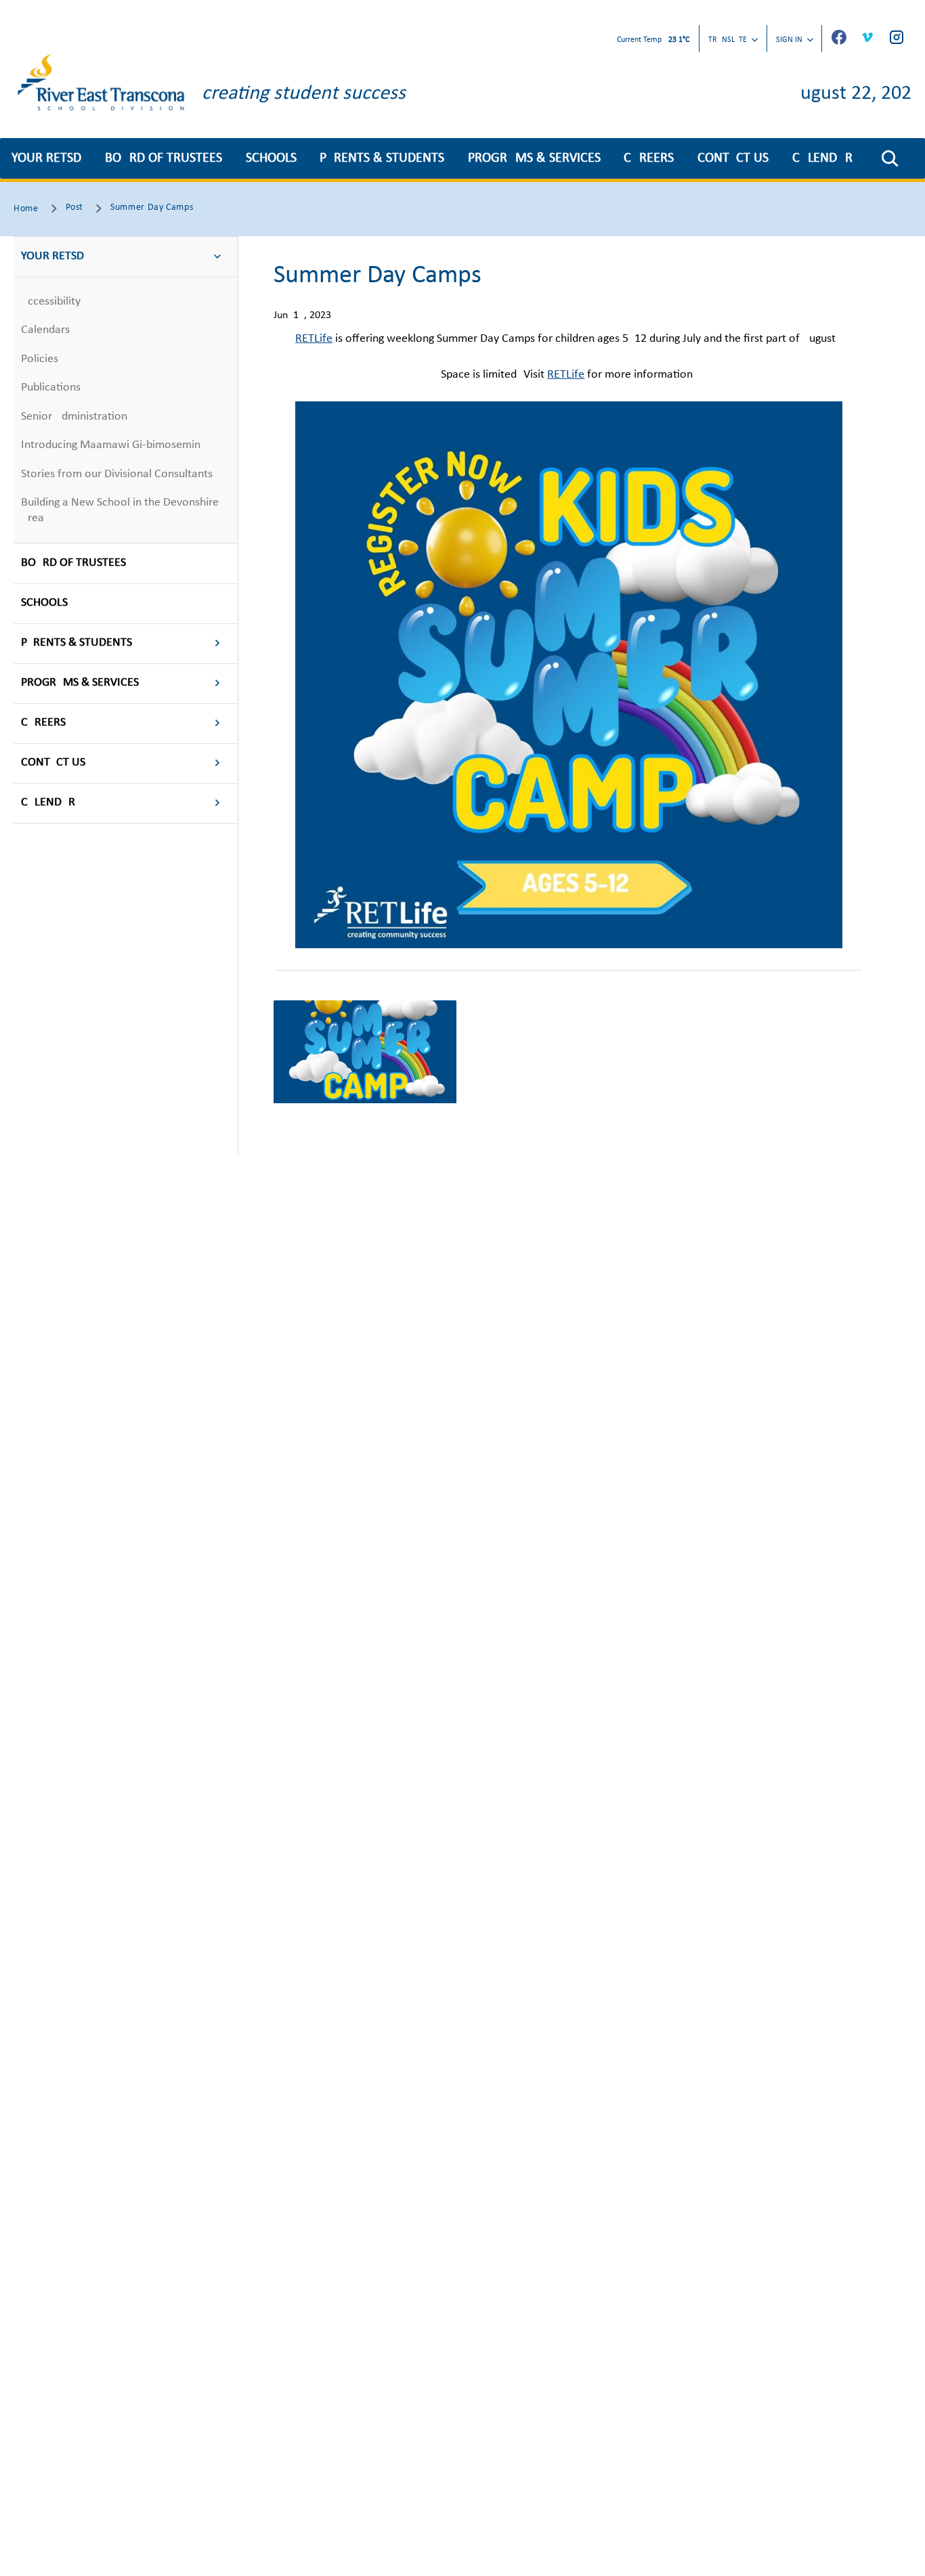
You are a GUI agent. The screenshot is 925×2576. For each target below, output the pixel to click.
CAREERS (649, 158)
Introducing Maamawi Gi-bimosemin (111, 445)
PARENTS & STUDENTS (382, 158)
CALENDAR (822, 158)
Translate (728, 40)
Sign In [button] (789, 40)
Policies (40, 359)
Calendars (45, 330)
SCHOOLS (271, 158)
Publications (51, 387)
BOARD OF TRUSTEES (164, 158)
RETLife (314, 339)
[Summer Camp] (365, 1052)
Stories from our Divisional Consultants (117, 474)
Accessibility (51, 302)
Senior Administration (74, 417)
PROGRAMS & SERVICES (534, 158)
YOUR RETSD (46, 158)
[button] (890, 158)
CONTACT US (733, 158)
